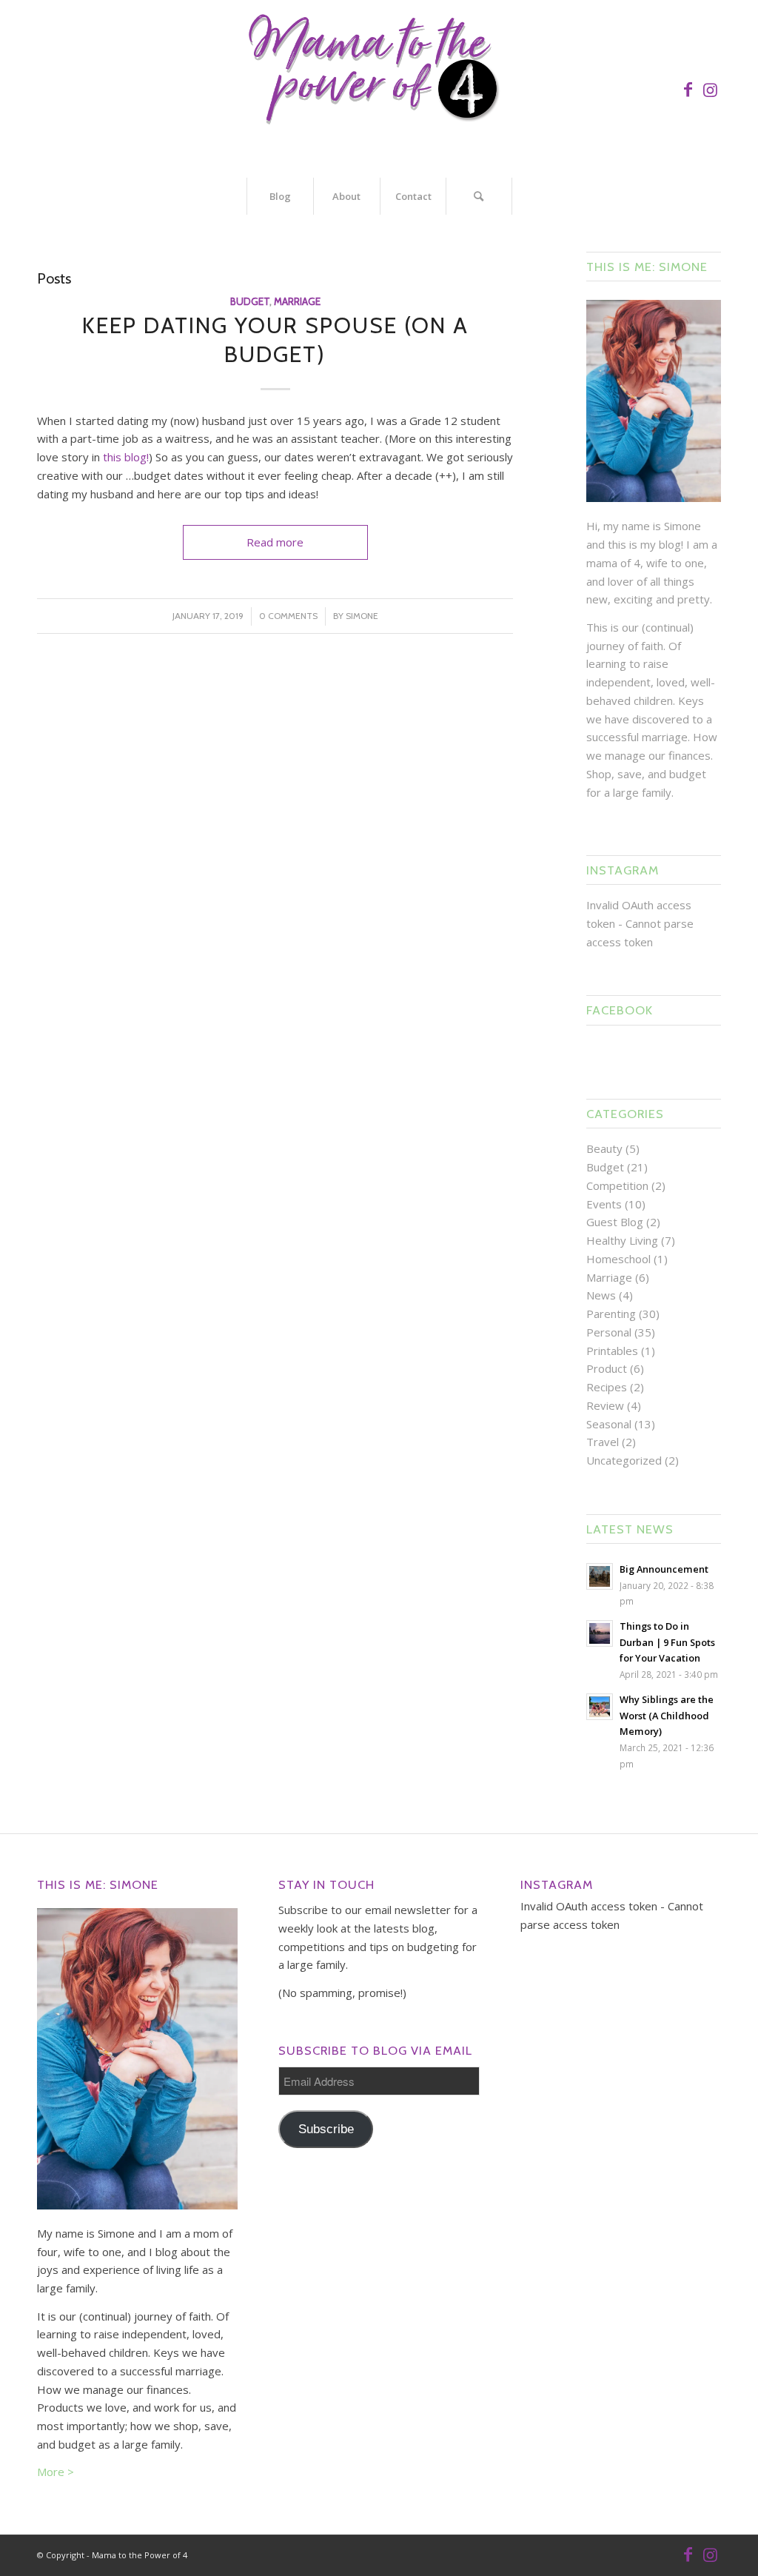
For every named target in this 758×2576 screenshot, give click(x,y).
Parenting (611, 1314)
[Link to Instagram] (710, 89)
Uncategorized (624, 1460)
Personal (609, 1332)
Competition (617, 1185)
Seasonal (609, 1424)
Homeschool (618, 1259)
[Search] (479, 196)
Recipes (607, 1387)
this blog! (126, 457)
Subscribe (326, 2129)
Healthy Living (622, 1240)
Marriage (297, 301)
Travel (603, 1442)
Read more (275, 542)
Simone (362, 616)
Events (604, 1204)
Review (605, 1405)
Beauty (604, 1148)
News (601, 1295)
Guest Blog (615, 1222)
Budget (250, 301)
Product (607, 1368)
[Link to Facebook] (688, 89)
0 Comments (288, 616)
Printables (612, 1351)
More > (56, 2472)
